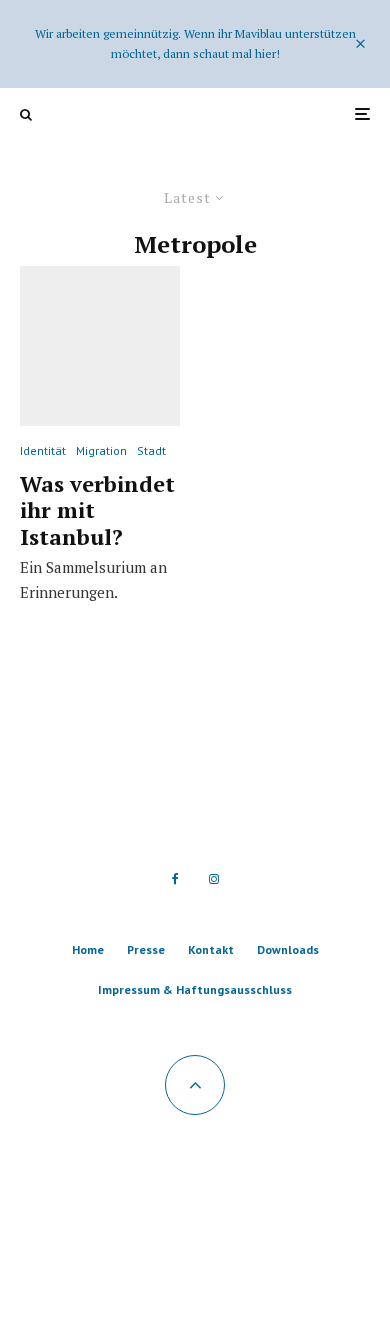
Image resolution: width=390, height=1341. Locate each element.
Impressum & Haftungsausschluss (195, 989)
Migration (101, 450)
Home (88, 949)
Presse (146, 949)
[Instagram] (214, 879)
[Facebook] (175, 879)
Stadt (151, 450)
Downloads (288, 949)
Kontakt (211, 949)
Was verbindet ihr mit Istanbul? (97, 510)
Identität (43, 450)
